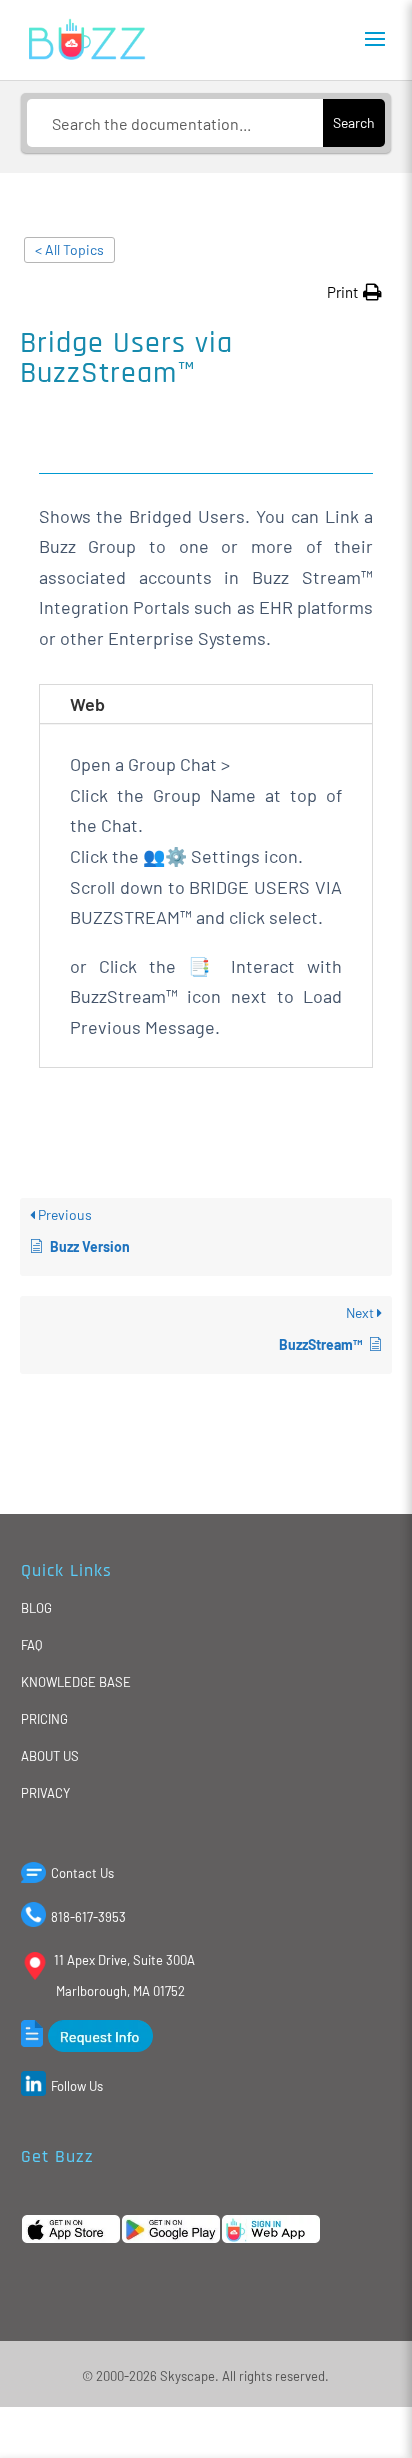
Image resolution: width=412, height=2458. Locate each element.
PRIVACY (45, 1793)
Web (87, 704)
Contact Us (82, 1873)
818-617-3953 (88, 1917)
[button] (354, 292)
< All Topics (69, 249)
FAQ (31, 1645)
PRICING (44, 1719)
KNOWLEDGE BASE (76, 1682)
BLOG (36, 1608)
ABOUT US (50, 1756)
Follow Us (77, 2086)
